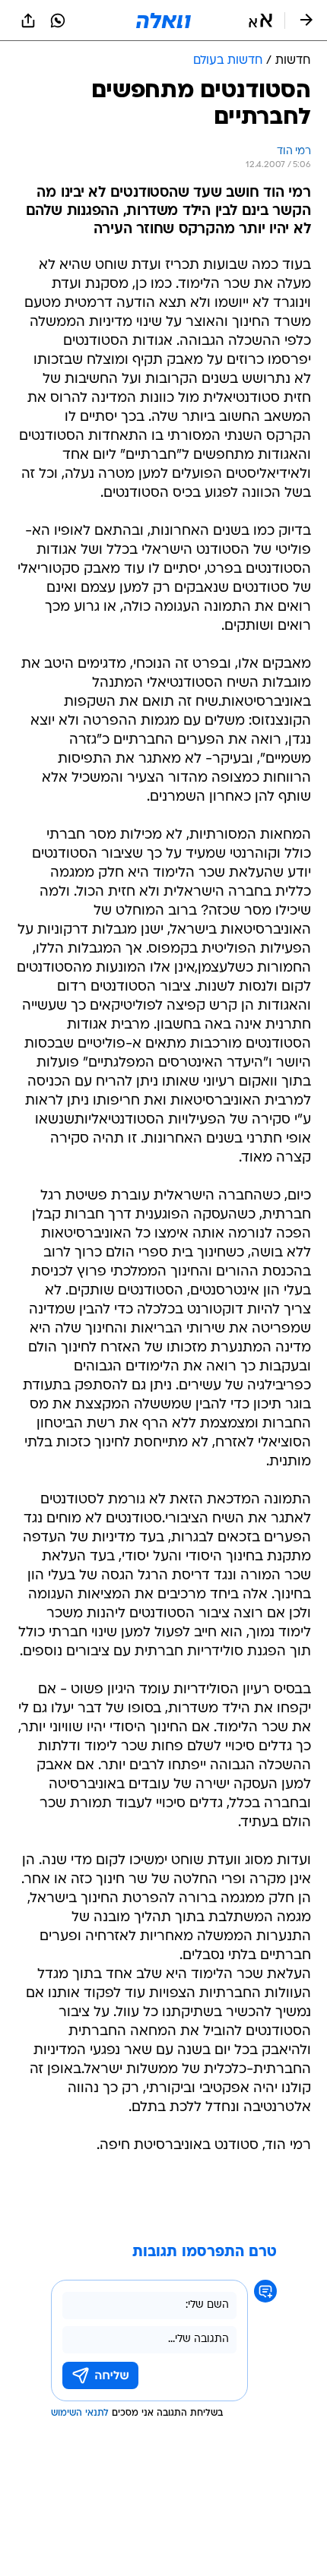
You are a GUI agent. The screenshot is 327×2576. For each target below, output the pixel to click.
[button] (260, 21)
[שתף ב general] (28, 21)
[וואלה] (163, 21)
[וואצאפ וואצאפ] (58, 21)
